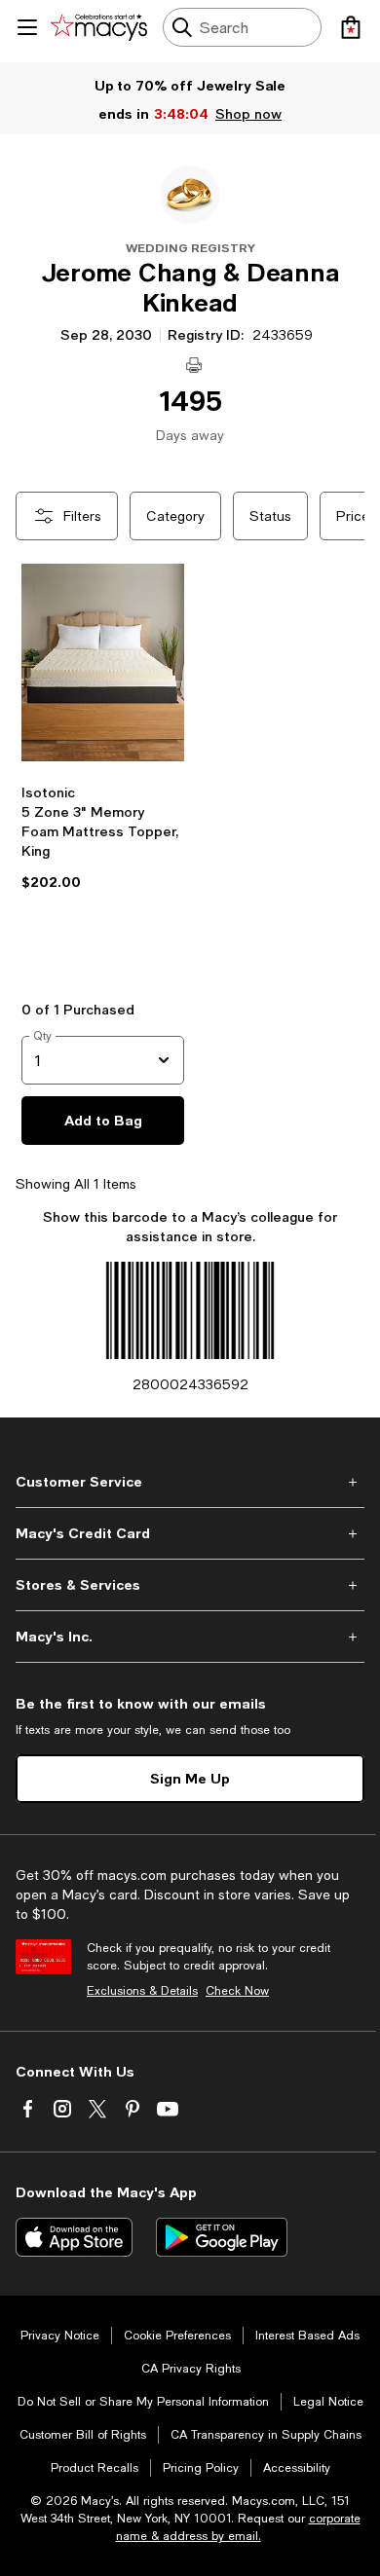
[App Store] (74, 2237)
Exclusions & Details (142, 1991)
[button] (103, 766)
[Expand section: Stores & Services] (190, 1585)
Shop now (248, 113)
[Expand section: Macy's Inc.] (190, 1637)
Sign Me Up (190, 1778)
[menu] (27, 27)
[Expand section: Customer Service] (190, 1482)
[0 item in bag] (351, 27)
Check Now (237, 1991)
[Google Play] (222, 2237)
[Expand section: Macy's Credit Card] (190, 1533)
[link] (103, 876)
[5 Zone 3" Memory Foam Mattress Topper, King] (103, 665)
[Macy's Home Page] (99, 27)
